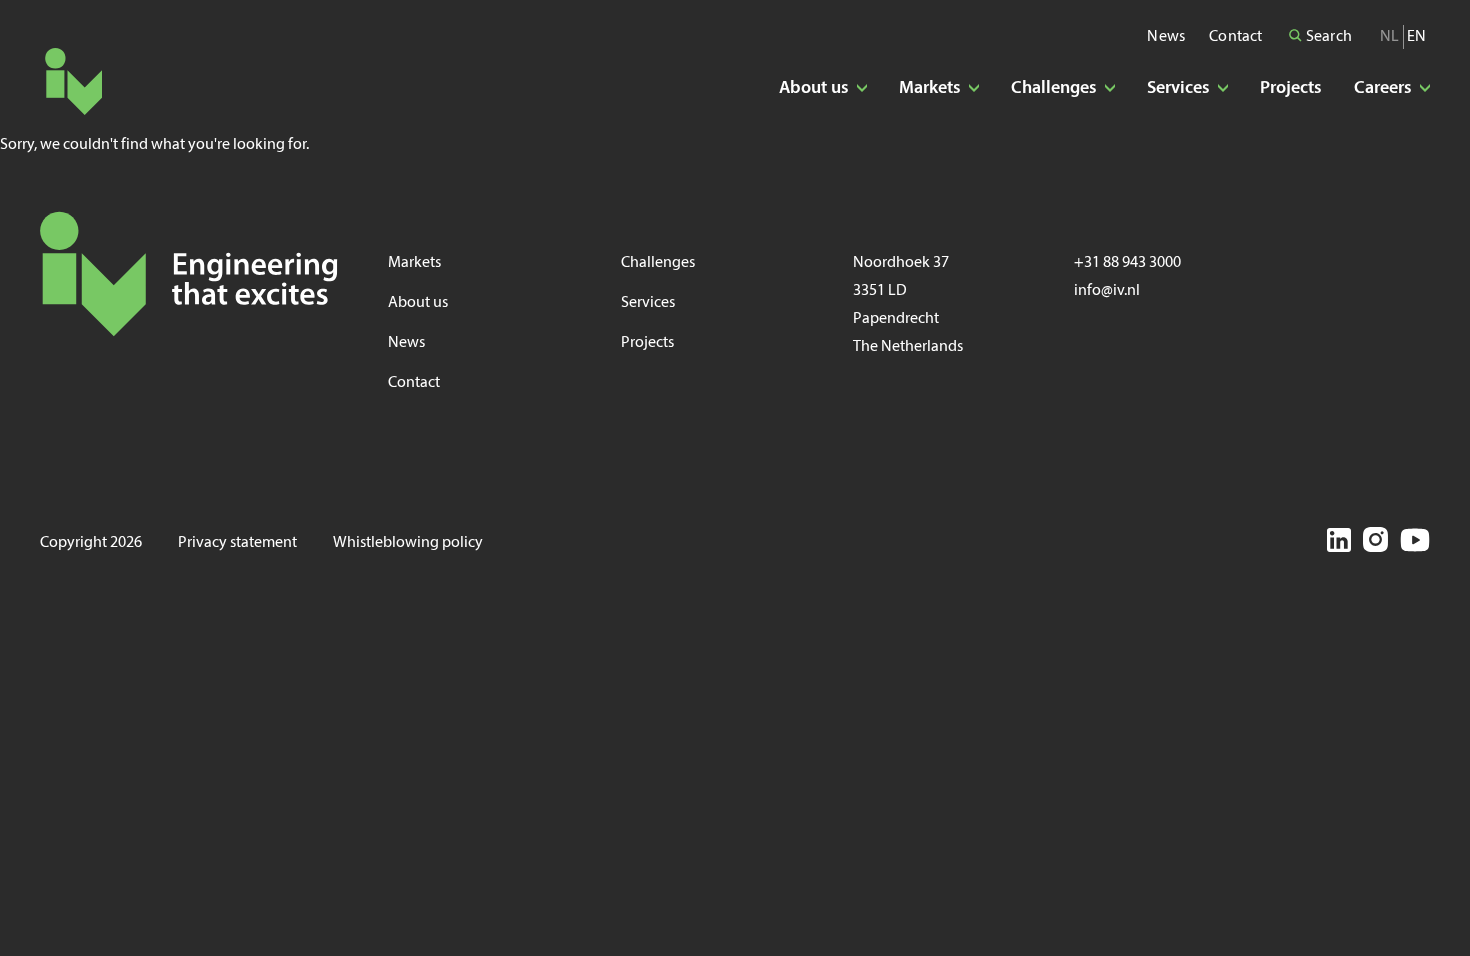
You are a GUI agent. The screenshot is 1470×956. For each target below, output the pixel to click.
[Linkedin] (1339, 543)
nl (1389, 37)
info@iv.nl (1107, 291)
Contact (1235, 37)
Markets (414, 263)
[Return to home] (73, 81)
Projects (1291, 88)
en (1416, 37)
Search (1327, 37)
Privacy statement (237, 543)
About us (418, 303)
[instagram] (1375, 543)
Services (648, 303)
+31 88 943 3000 (1127, 263)
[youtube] (1415, 543)
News (1166, 37)
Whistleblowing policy (408, 543)
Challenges (658, 263)
